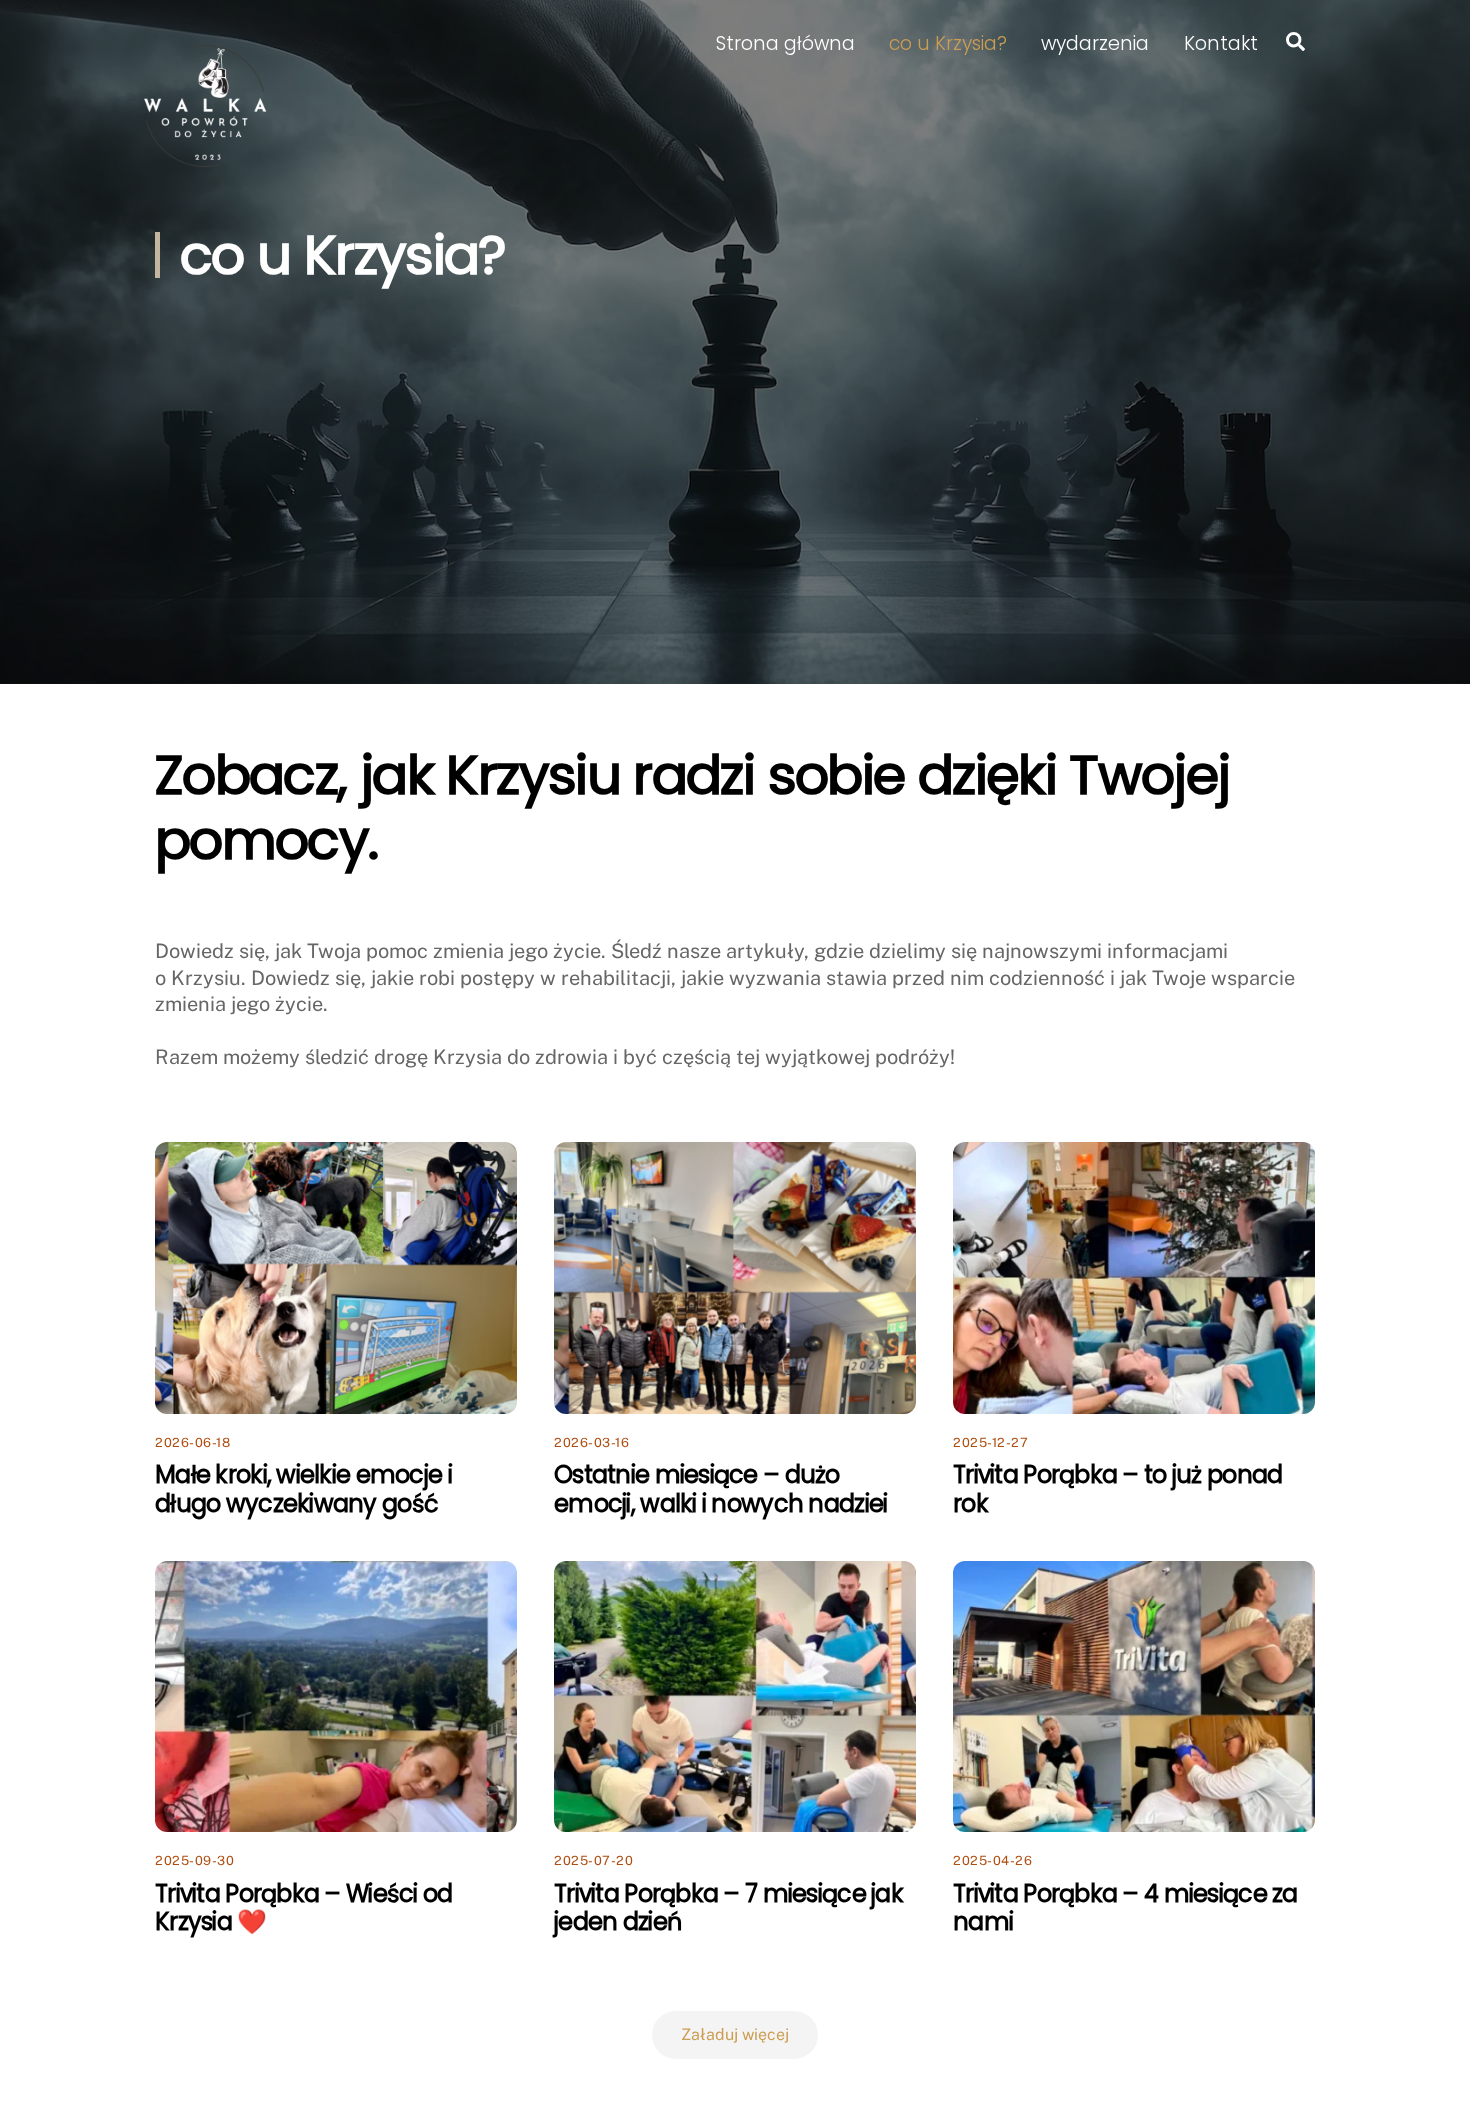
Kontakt (1221, 43)
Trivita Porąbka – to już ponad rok (1117, 1489)
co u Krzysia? (948, 43)
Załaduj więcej (735, 2034)
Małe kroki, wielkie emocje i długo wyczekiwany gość (303, 1489)
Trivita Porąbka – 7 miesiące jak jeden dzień (728, 1908)
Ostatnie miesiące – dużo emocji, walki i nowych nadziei (720, 1489)
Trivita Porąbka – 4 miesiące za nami (1125, 1908)
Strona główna (785, 43)
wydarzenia (1095, 43)
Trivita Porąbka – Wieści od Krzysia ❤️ (304, 1908)
